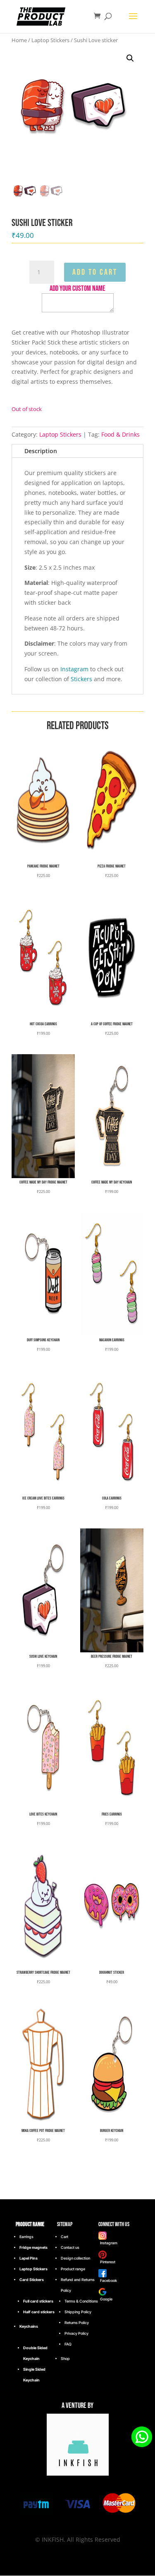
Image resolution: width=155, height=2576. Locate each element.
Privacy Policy (76, 2333)
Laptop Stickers (50, 40)
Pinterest (107, 2262)
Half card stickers (39, 2312)
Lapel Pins (29, 2258)
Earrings (26, 2237)
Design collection (75, 2258)
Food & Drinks (120, 434)
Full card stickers (38, 2301)
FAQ (68, 2344)
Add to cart (95, 272)
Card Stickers (32, 2280)
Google (105, 2299)
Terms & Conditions (81, 2301)
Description (41, 451)
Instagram (74, 669)
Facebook (108, 2280)
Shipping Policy (78, 2312)
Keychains (29, 2326)
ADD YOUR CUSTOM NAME (77, 289)
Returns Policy (77, 2323)
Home (19, 40)
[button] (130, 58)
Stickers (81, 679)
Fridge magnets (33, 2247)
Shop (65, 2359)
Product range (73, 2269)
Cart (64, 2237)
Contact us (70, 2247)
